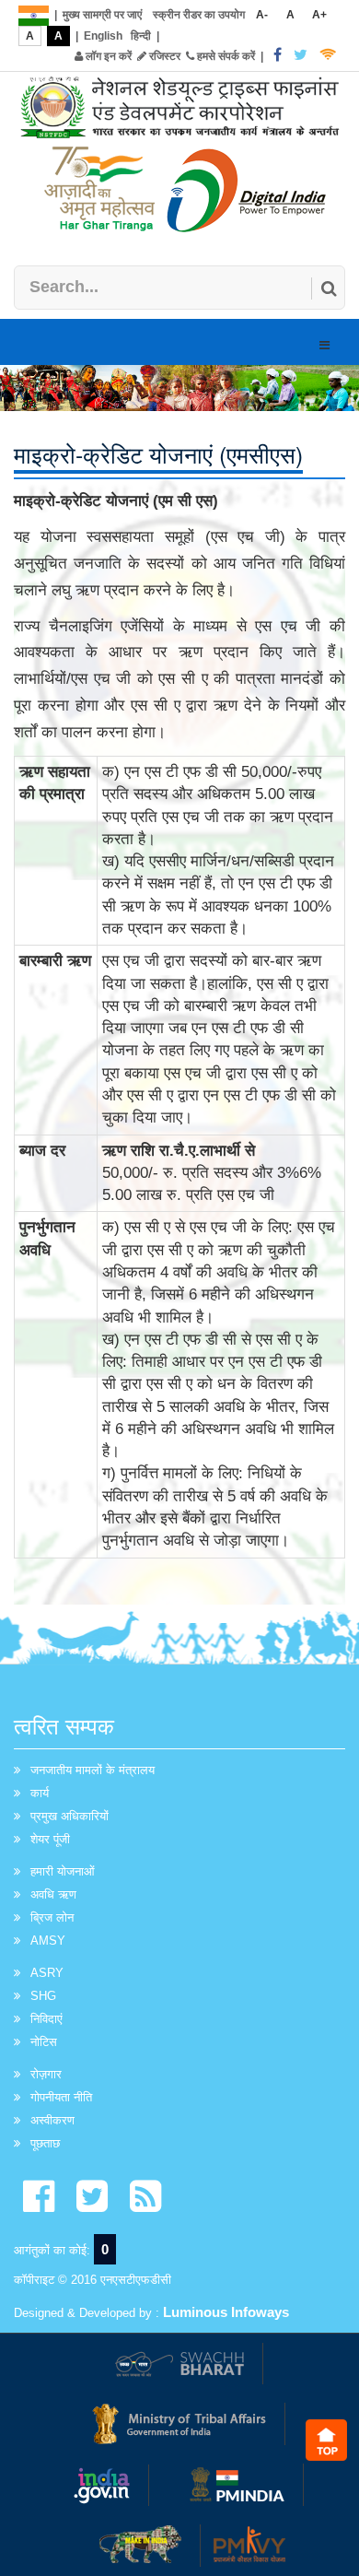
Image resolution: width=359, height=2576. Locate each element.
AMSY (48, 1941)
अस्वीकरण (52, 2120)
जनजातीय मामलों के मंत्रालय (93, 1770)
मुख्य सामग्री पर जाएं (102, 15)
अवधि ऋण (53, 1894)
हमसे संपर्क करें (225, 56)
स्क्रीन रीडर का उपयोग (199, 15)
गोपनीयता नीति (61, 2097)
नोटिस (44, 2042)
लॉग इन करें (107, 56)
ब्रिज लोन (52, 1917)
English (103, 36)
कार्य (40, 1793)
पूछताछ (45, 2143)
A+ (319, 15)
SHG (43, 1996)
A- (262, 15)
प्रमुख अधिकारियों (69, 1816)
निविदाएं (46, 2019)
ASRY (47, 1973)
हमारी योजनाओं (63, 1871)
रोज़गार (46, 2074)
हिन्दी (141, 36)
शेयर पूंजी (50, 1839)
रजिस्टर (163, 56)
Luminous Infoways (226, 2312)
